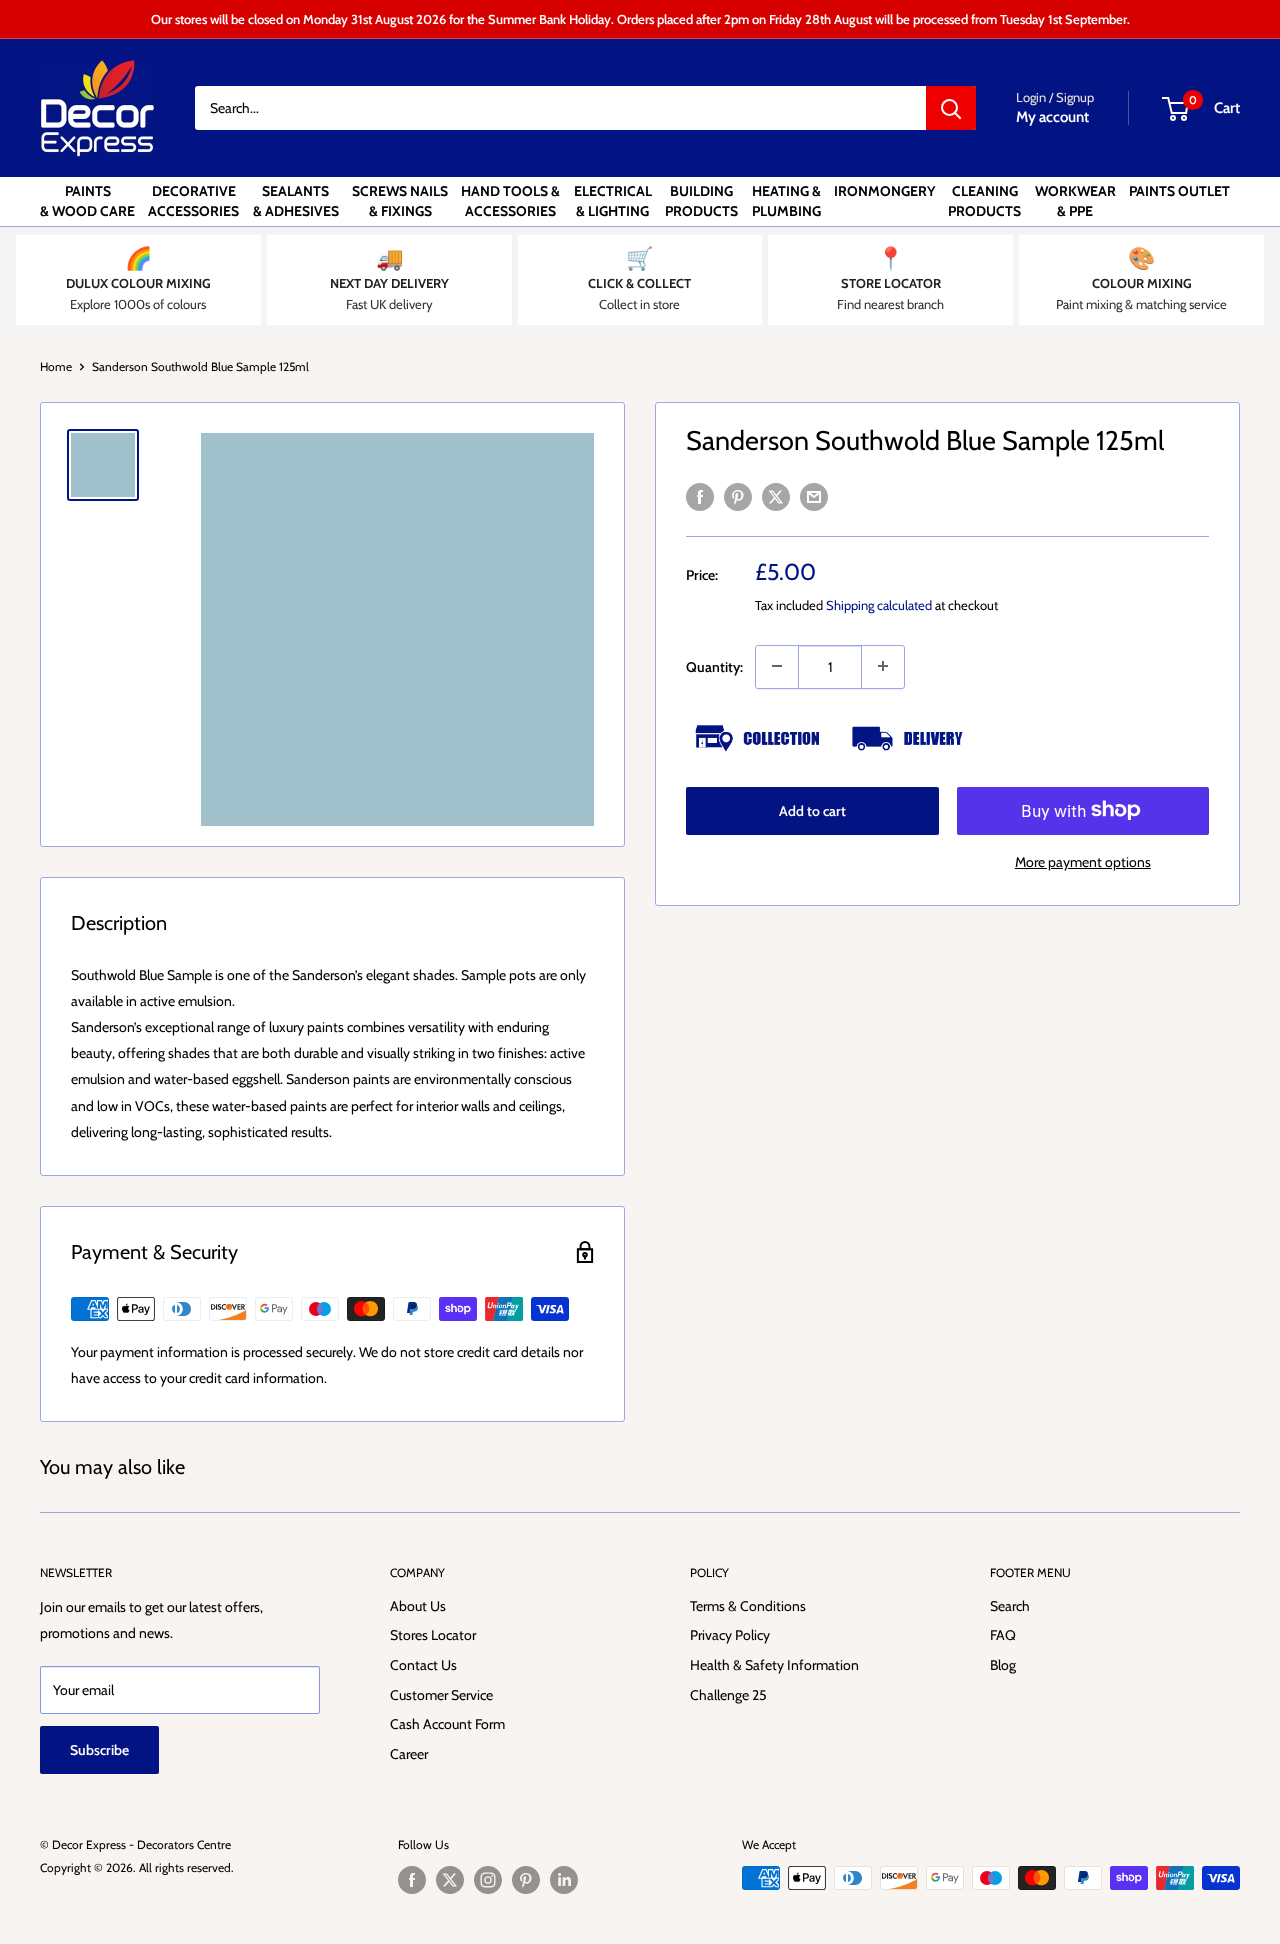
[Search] (951, 108)
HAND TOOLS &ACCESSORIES (510, 201)
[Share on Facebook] (700, 496)
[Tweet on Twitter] (776, 496)
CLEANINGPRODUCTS (984, 201)
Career (409, 1754)
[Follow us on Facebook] (412, 1880)
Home (56, 366)
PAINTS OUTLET (1179, 191)
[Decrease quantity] (777, 666)
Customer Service (441, 1695)
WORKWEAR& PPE (1075, 201)
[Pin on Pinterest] (738, 496)
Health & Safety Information (774, 1665)
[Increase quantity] (883, 666)
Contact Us (423, 1665)
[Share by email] (814, 496)
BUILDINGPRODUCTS (701, 201)
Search (1010, 1606)
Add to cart (812, 810)
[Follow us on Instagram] (488, 1880)
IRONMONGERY (884, 191)
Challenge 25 (728, 1695)
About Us (418, 1606)
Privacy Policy (730, 1635)
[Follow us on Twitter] (450, 1880)
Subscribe (99, 1750)
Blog (1003, 1665)
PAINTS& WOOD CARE (87, 201)
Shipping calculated (879, 604)
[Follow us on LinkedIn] (564, 1880)
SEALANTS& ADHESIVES (296, 201)
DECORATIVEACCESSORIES (193, 201)
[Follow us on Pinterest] (526, 1880)
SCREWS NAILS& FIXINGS (400, 201)
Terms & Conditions (748, 1606)
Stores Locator (433, 1635)
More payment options (1083, 861)
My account (1052, 117)
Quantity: (714, 666)
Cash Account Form (447, 1724)
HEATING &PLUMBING (786, 201)
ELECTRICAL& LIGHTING (613, 201)
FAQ (1003, 1635)
